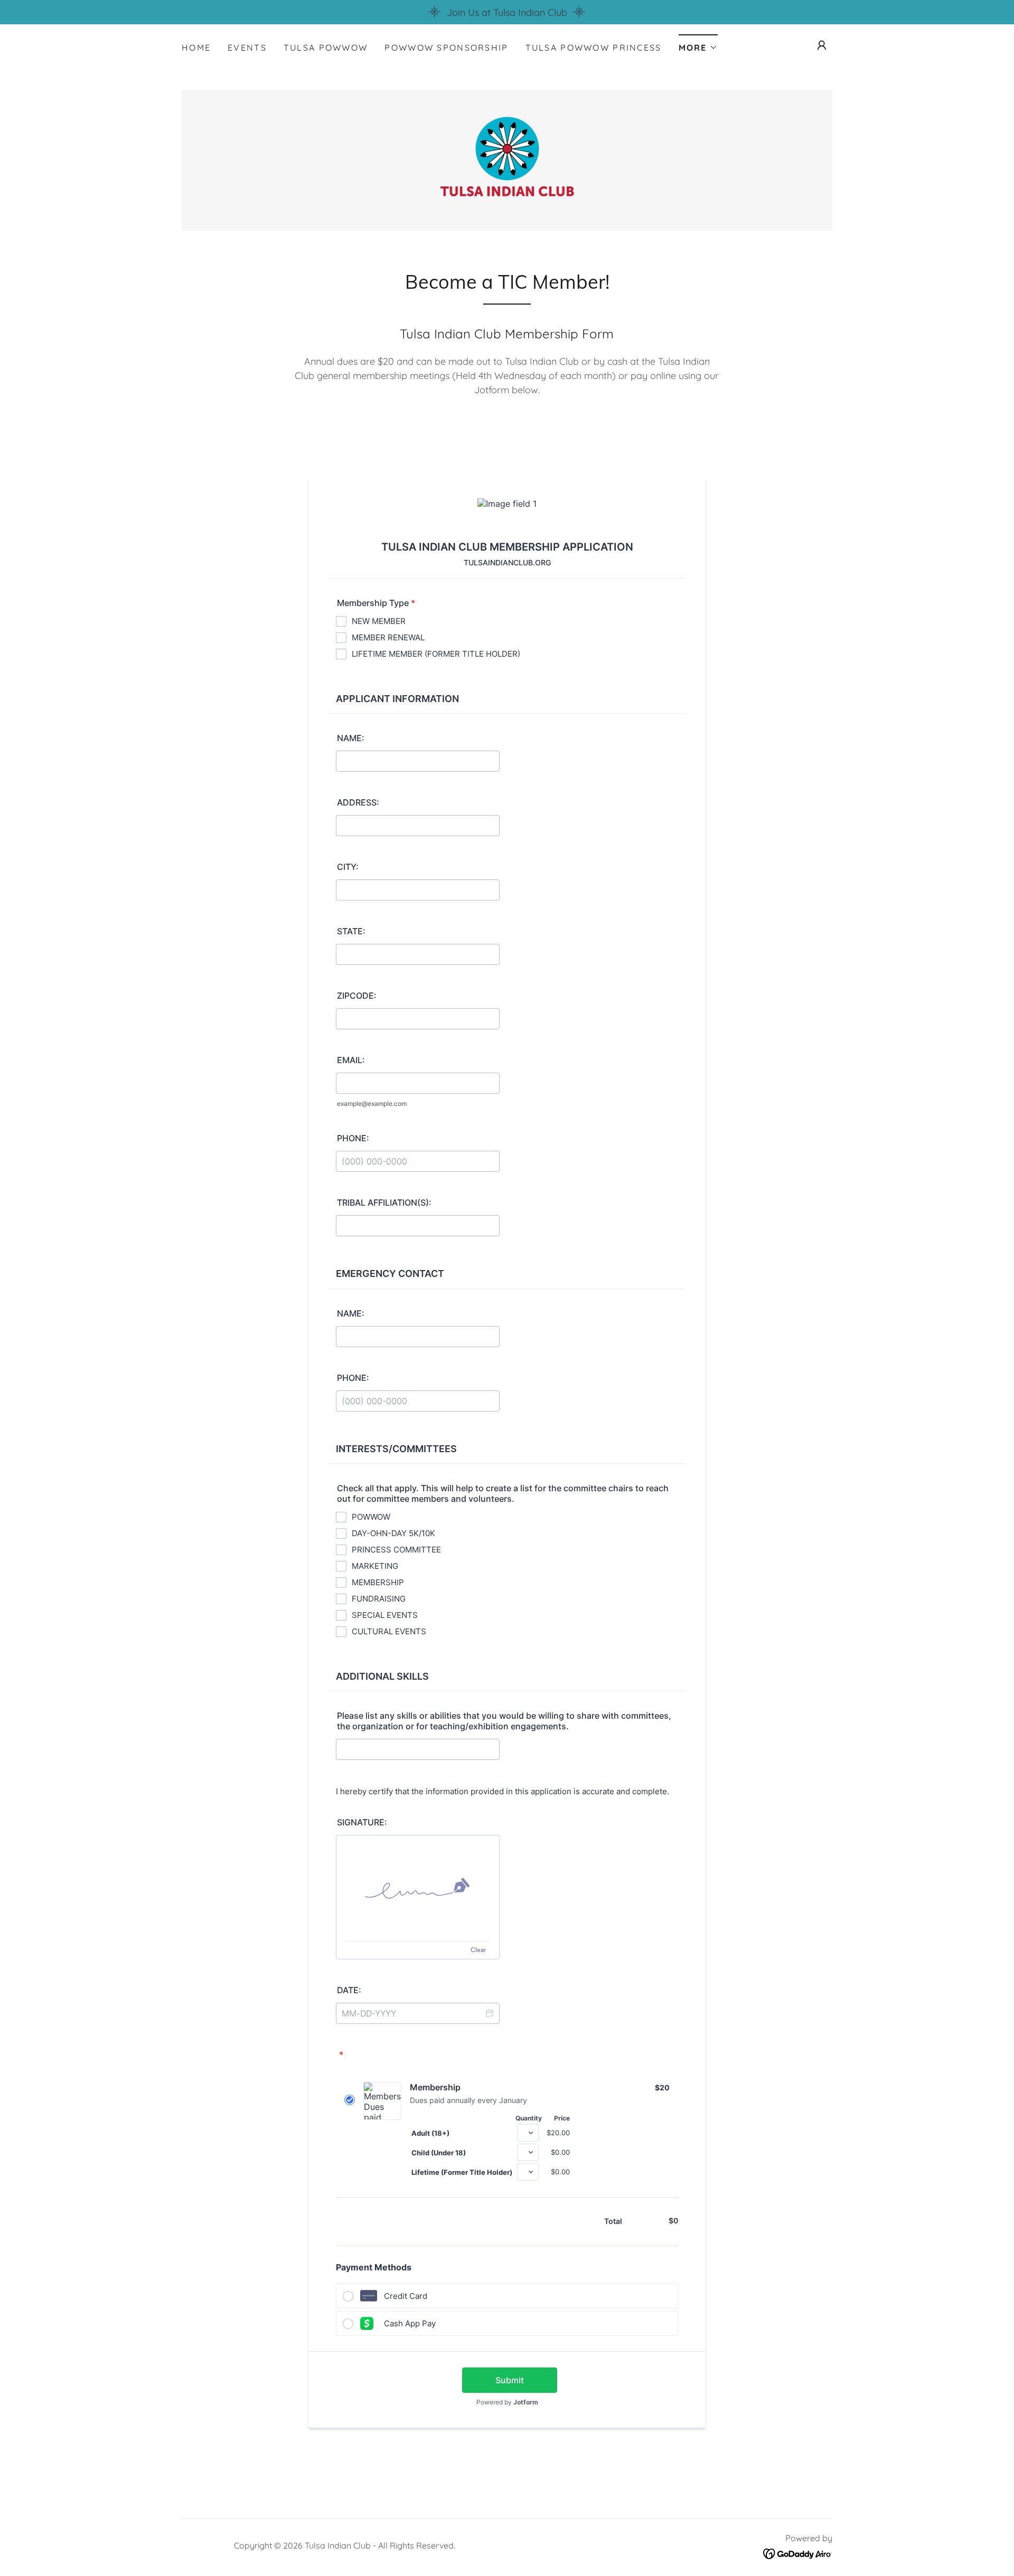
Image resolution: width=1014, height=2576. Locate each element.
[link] (507, 159)
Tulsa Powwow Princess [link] (594, 48)
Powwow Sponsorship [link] (446, 48)
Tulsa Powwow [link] (326, 48)
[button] (698, 44)
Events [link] (247, 48)
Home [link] (196, 48)
